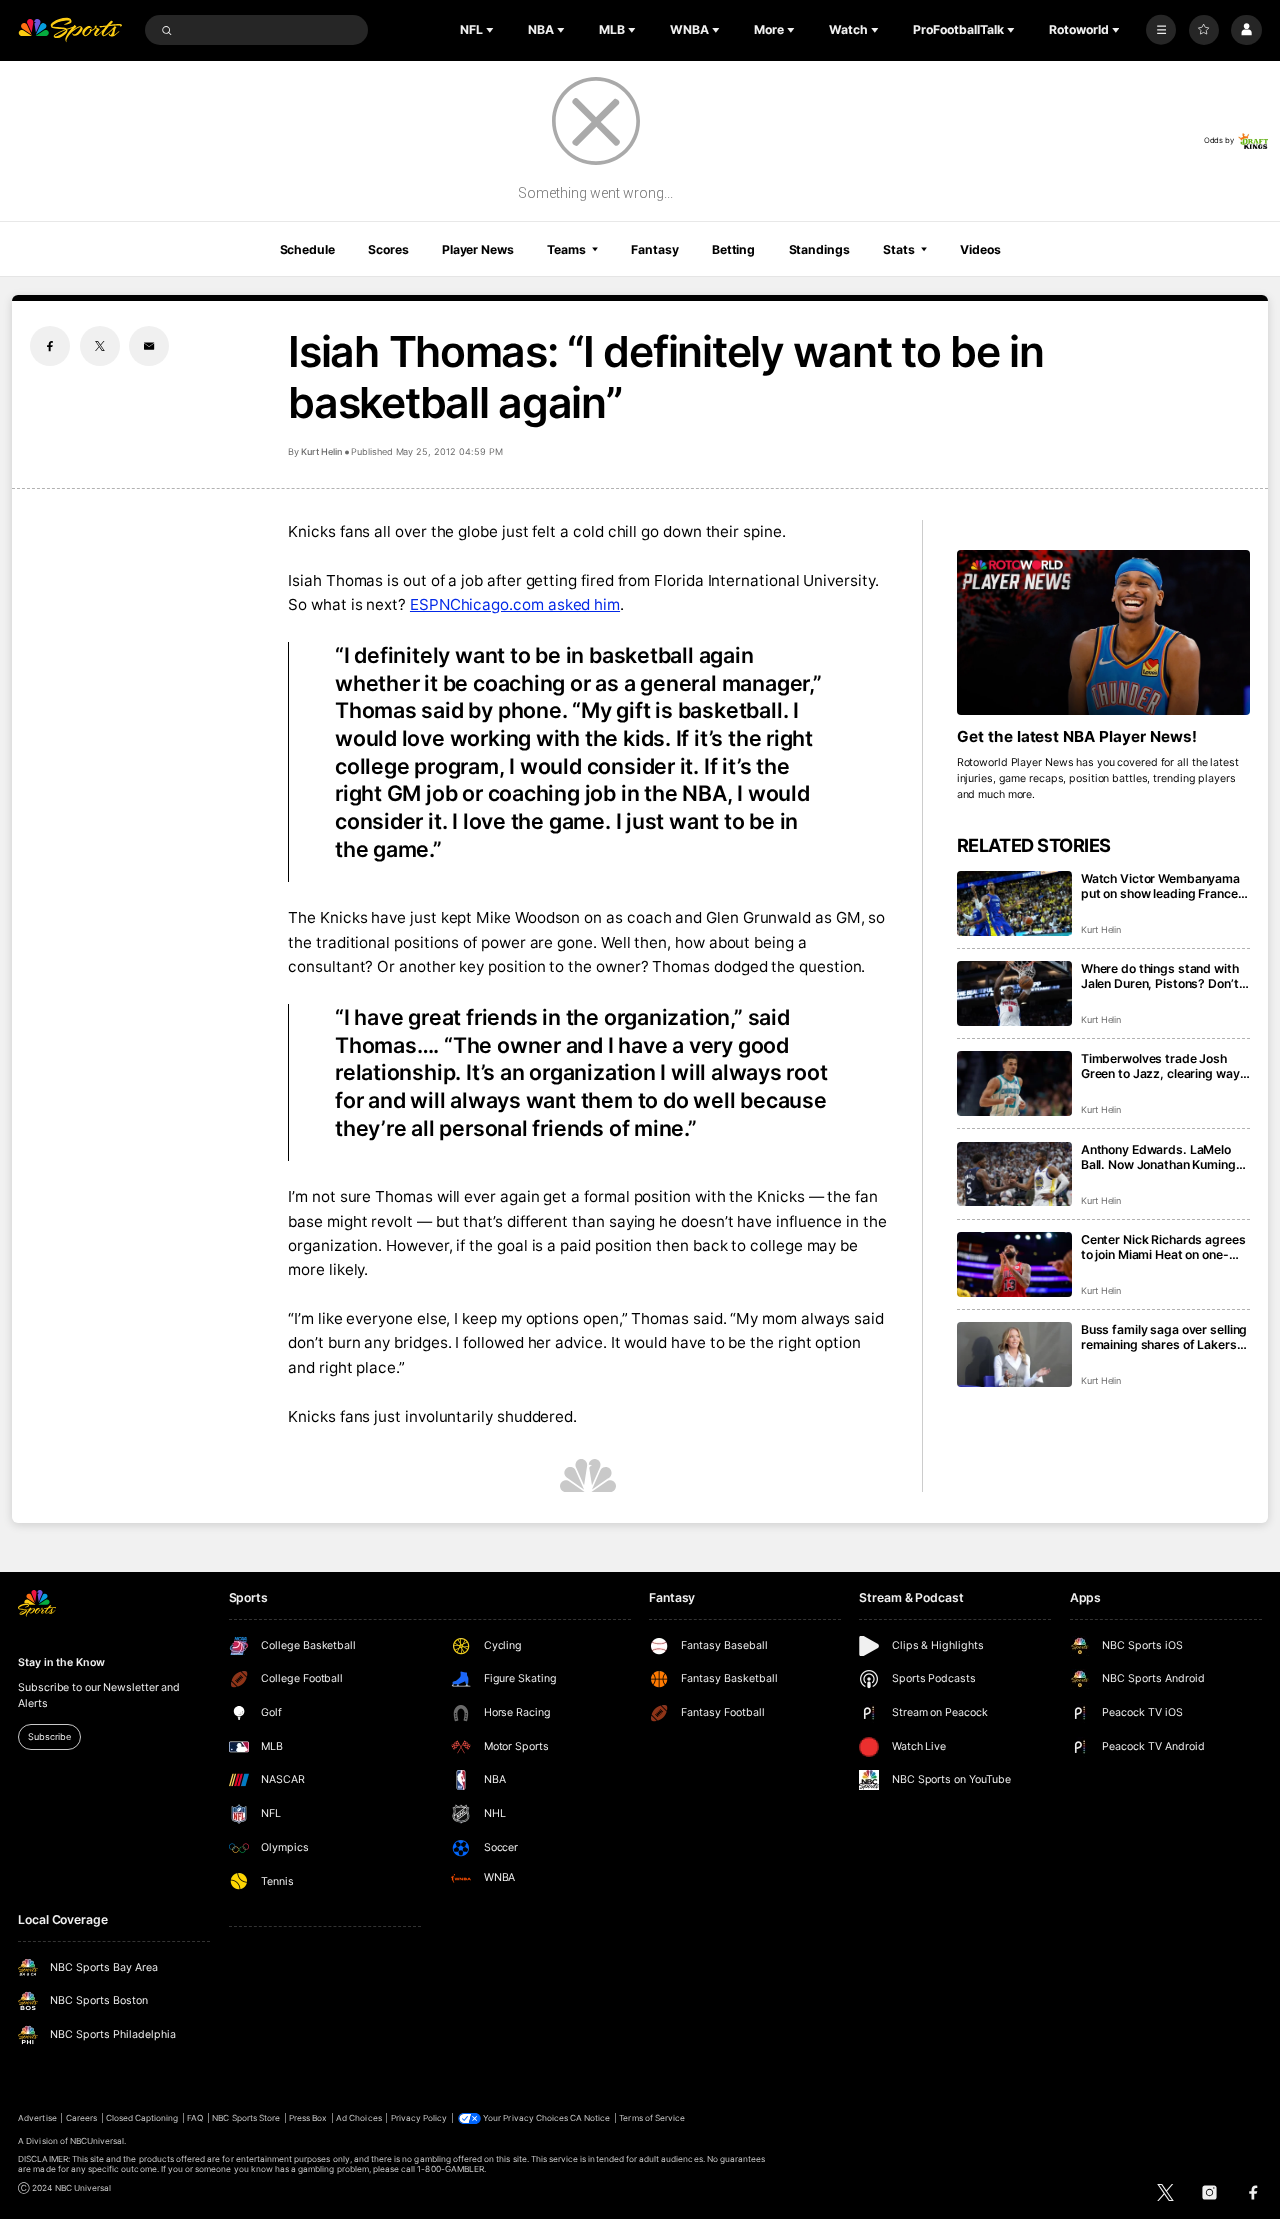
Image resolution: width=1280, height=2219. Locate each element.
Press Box (308, 2118)
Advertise (37, 2118)
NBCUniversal (97, 2141)
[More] (1161, 30)
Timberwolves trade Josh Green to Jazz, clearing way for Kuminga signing (1160, 1066)
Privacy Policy (419, 2118)
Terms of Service (652, 2118)
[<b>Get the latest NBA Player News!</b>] (1103, 632)
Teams (566, 249)
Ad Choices (358, 2118)
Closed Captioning (142, 2118)
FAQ (195, 2118)
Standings (819, 249)
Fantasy (654, 249)
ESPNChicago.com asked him (515, 604)
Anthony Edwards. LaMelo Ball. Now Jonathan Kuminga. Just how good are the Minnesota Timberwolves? (1164, 1157)
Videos (980, 249)
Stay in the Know (61, 1662)
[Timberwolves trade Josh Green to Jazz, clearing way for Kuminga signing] (1014, 1083)
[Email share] (149, 346)
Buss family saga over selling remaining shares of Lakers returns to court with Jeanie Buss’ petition (1164, 1337)
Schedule (307, 249)
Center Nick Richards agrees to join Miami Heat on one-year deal (1163, 1247)
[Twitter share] (100, 346)
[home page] (70, 30)
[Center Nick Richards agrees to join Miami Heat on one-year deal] (1014, 1264)
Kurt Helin (321, 451)
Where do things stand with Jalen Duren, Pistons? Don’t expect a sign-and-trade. (1160, 976)
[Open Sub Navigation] (492, 30)
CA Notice (590, 2118)
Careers (81, 2118)
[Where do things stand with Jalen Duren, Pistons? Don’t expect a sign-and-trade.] (1014, 993)
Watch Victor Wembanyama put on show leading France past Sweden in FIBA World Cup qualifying (1160, 886)
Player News (478, 249)
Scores (388, 249)
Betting (733, 249)
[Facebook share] (50, 346)
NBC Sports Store (246, 2118)
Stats (898, 249)
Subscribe (49, 1736)
